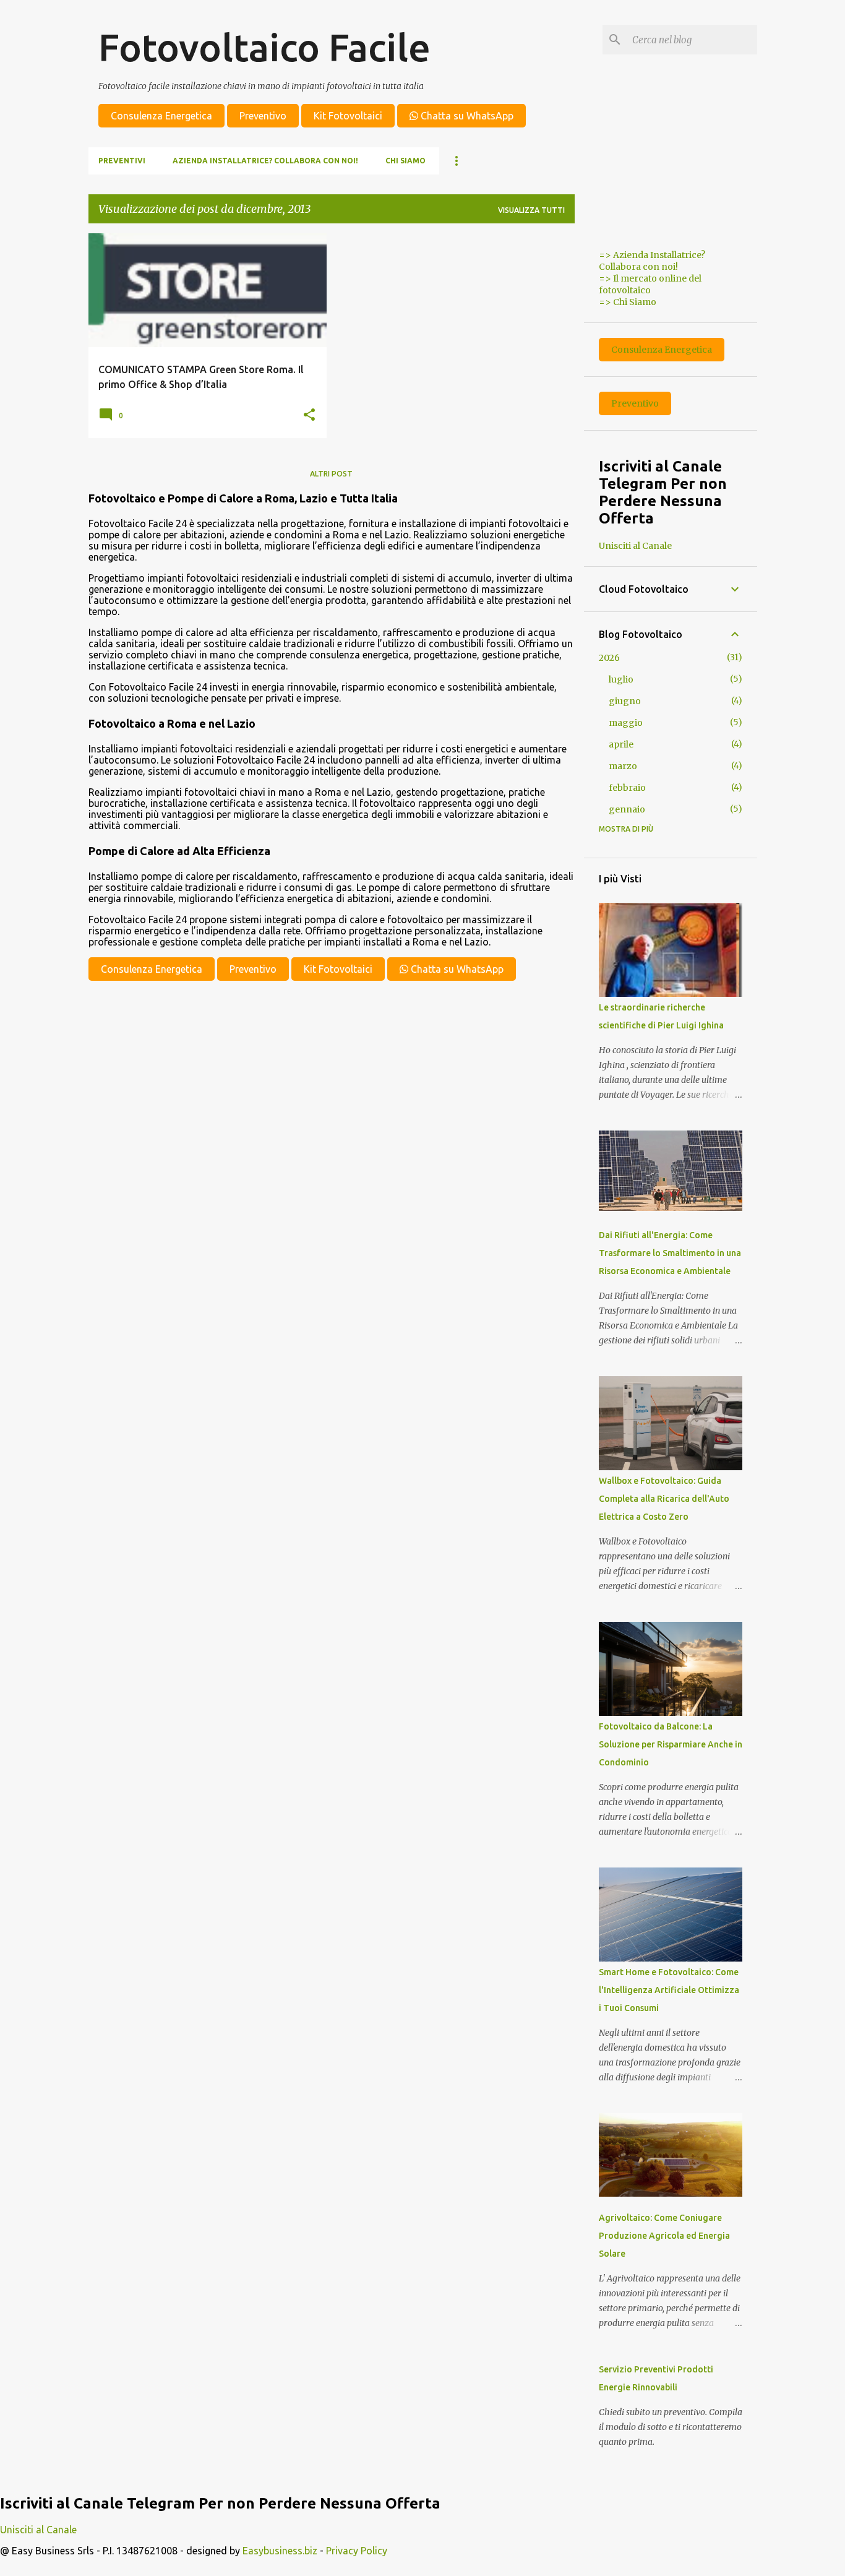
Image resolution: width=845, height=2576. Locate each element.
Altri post (331, 474)
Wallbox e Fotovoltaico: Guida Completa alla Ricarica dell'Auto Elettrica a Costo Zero (664, 1499)
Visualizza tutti (531, 210)
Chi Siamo (405, 161)
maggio (626, 723)
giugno (625, 701)
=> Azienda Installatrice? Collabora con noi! (652, 261)
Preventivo (263, 116)
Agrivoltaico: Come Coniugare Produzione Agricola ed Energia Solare (664, 2236)
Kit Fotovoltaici (348, 116)
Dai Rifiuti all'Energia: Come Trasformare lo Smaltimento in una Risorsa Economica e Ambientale (670, 1253)
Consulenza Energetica (161, 116)
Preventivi (122, 161)
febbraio (627, 788)
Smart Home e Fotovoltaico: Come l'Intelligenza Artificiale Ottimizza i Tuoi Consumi (669, 1990)
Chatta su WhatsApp (466, 116)
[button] (309, 415)
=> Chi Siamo (628, 302)
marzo (623, 766)
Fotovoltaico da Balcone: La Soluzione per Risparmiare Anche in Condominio (671, 1744)
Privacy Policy (357, 2551)
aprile (621, 744)
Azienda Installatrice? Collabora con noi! (265, 161)
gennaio (627, 809)
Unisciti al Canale (635, 546)
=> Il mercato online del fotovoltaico (650, 284)
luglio (621, 679)
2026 (609, 658)
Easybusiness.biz (280, 2551)
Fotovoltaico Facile (264, 47)
